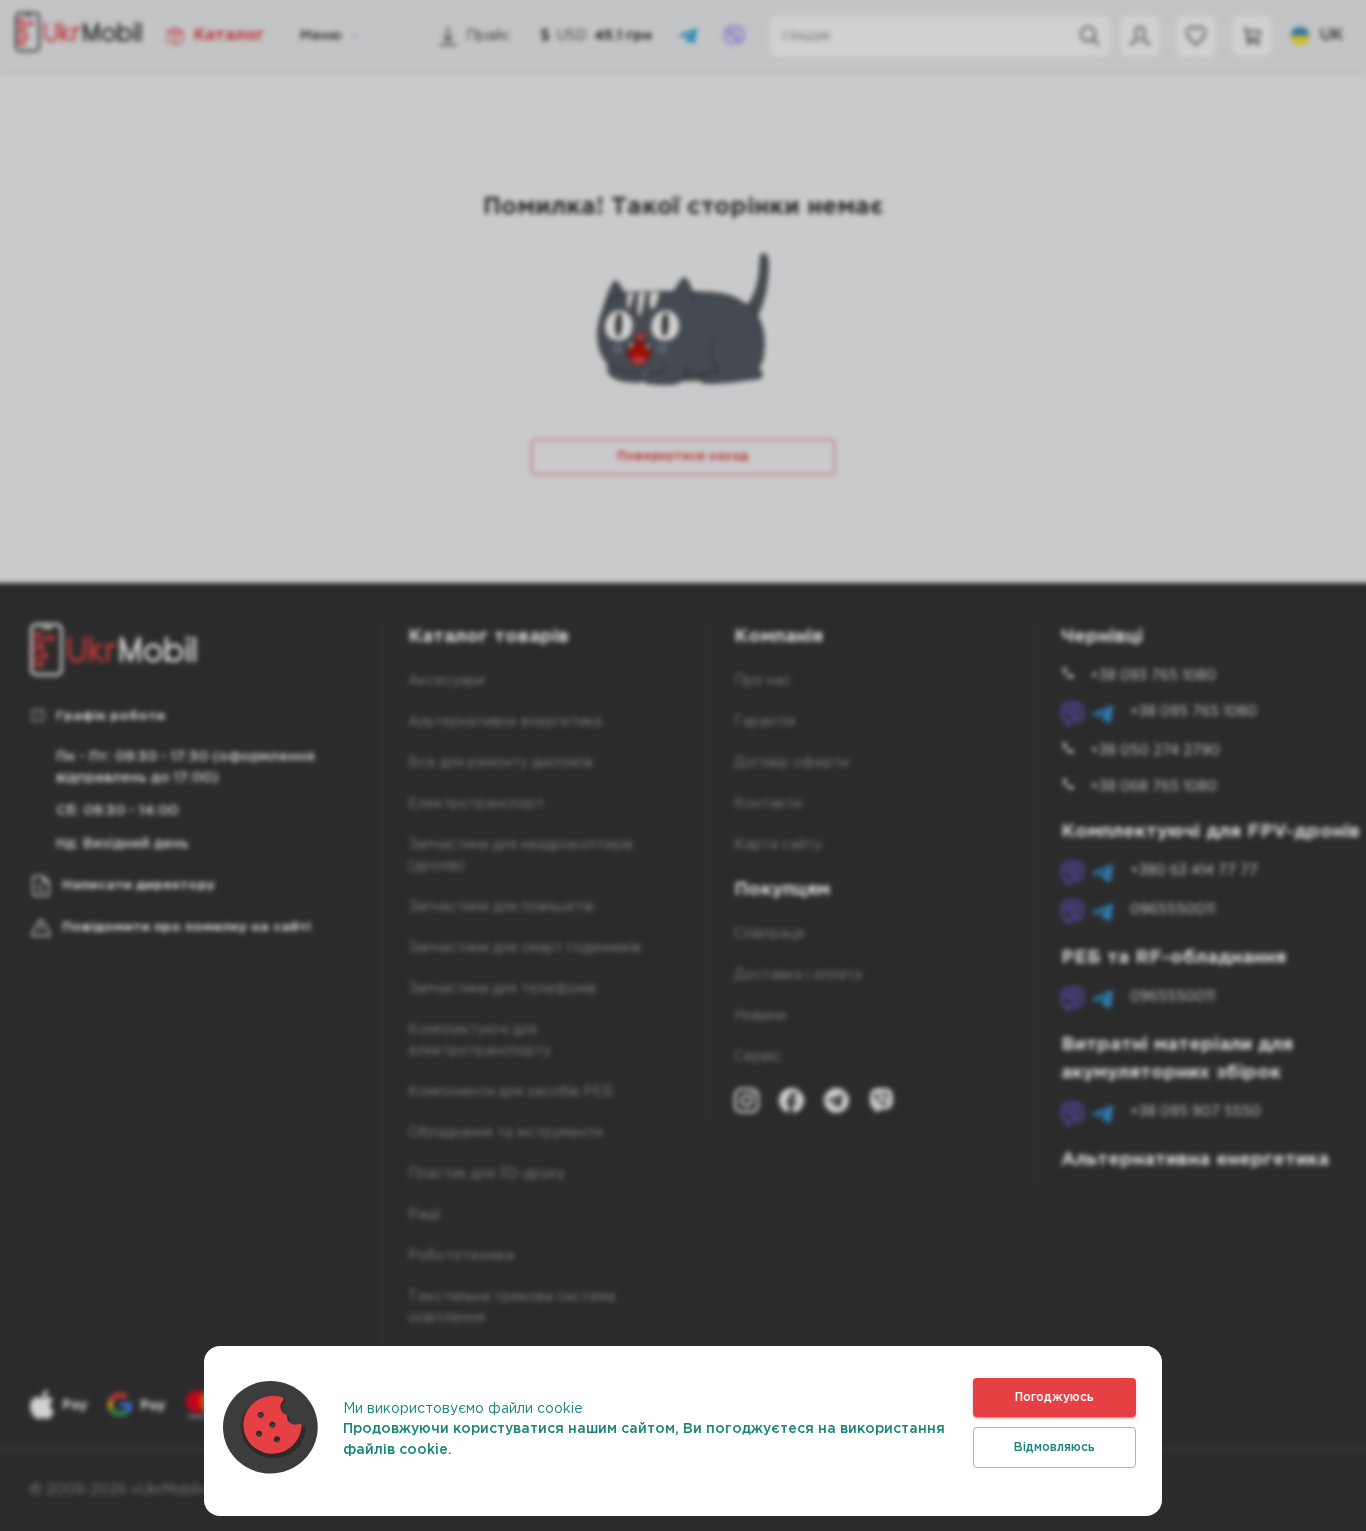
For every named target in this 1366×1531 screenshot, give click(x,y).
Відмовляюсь (1054, 1447)
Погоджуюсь (1054, 1397)
